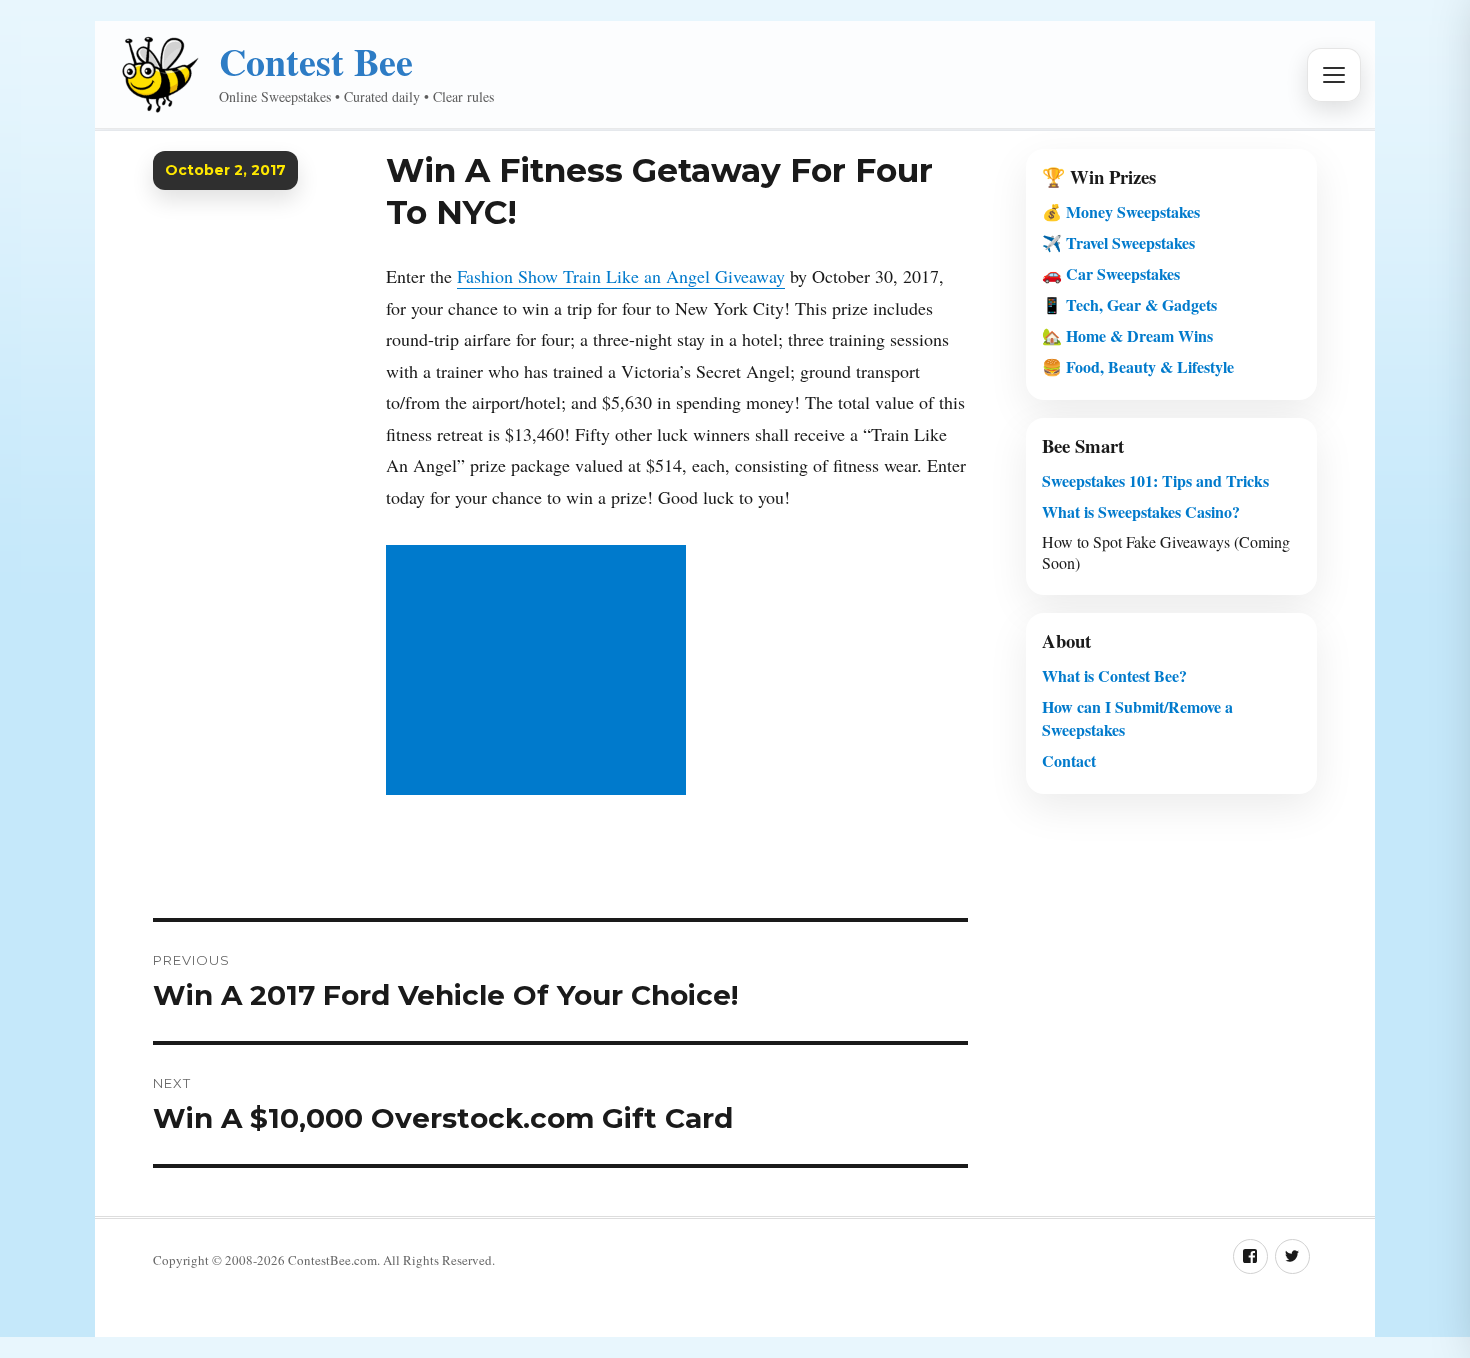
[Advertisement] (540, 672)
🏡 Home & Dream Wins (1127, 335)
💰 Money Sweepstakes (1121, 211)
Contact (1069, 760)
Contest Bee (316, 61)
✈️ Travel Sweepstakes (1118, 242)
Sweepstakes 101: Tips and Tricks (1155, 480)
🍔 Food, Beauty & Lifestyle (1138, 366)
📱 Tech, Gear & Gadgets (1129, 304)
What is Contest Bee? (1114, 675)
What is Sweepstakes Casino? (1141, 511)
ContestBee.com (332, 1260)
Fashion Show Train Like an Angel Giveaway (621, 276)
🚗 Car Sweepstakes (1111, 273)
